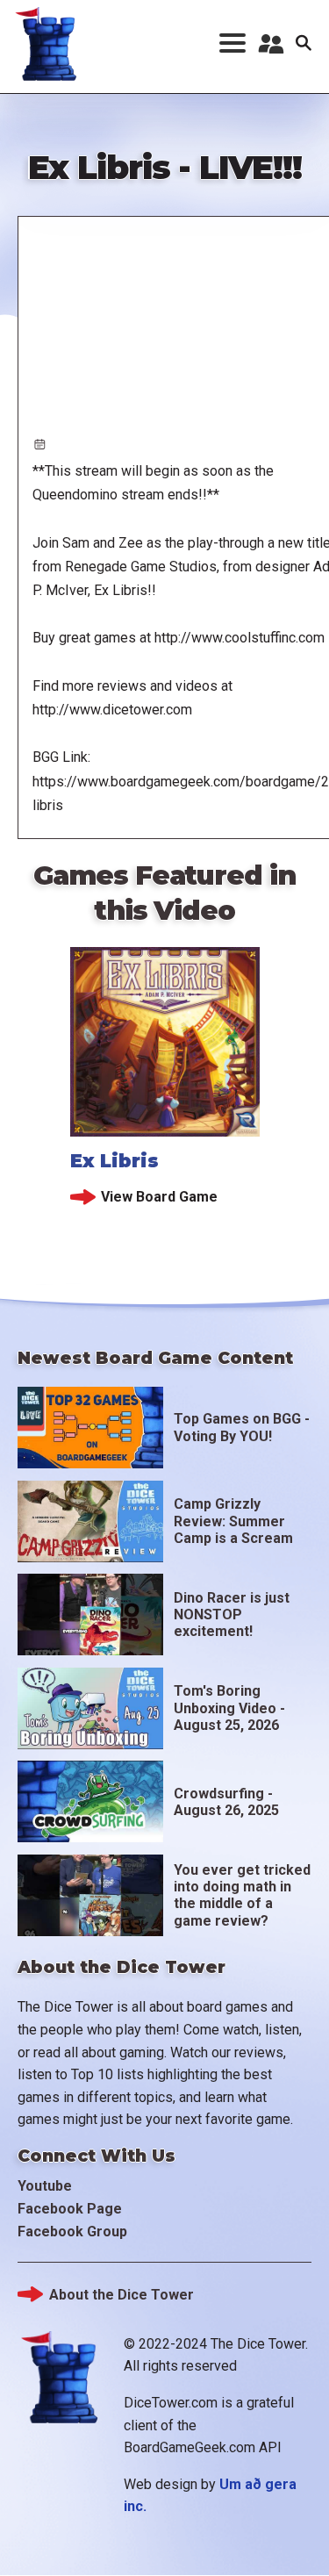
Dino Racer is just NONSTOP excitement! (232, 1614)
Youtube (45, 2186)
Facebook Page (70, 2209)
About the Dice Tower (122, 2295)
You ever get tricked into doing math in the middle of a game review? (242, 1895)
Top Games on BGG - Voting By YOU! (242, 1427)
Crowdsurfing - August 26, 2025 (226, 1802)
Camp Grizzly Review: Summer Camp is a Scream (233, 1521)
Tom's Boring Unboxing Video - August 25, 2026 (229, 1708)
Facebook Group (72, 2232)
